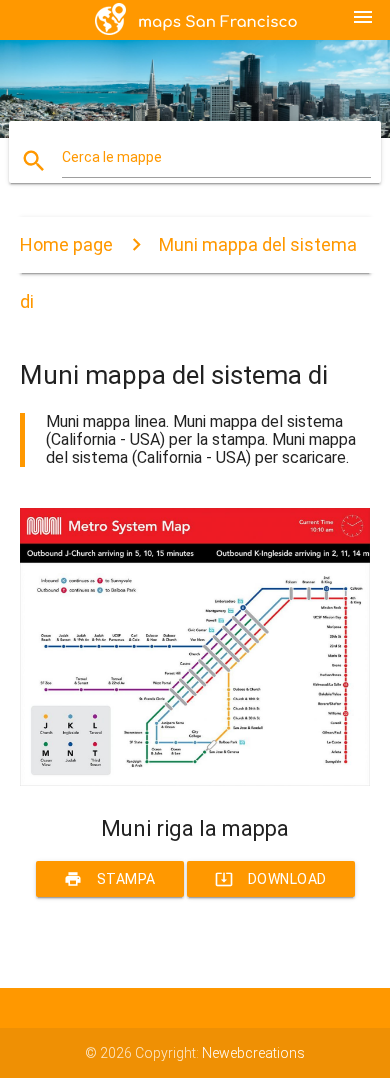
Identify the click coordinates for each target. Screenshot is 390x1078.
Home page (66, 244)
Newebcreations (253, 1053)
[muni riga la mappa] (195, 781)
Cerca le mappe (112, 157)
